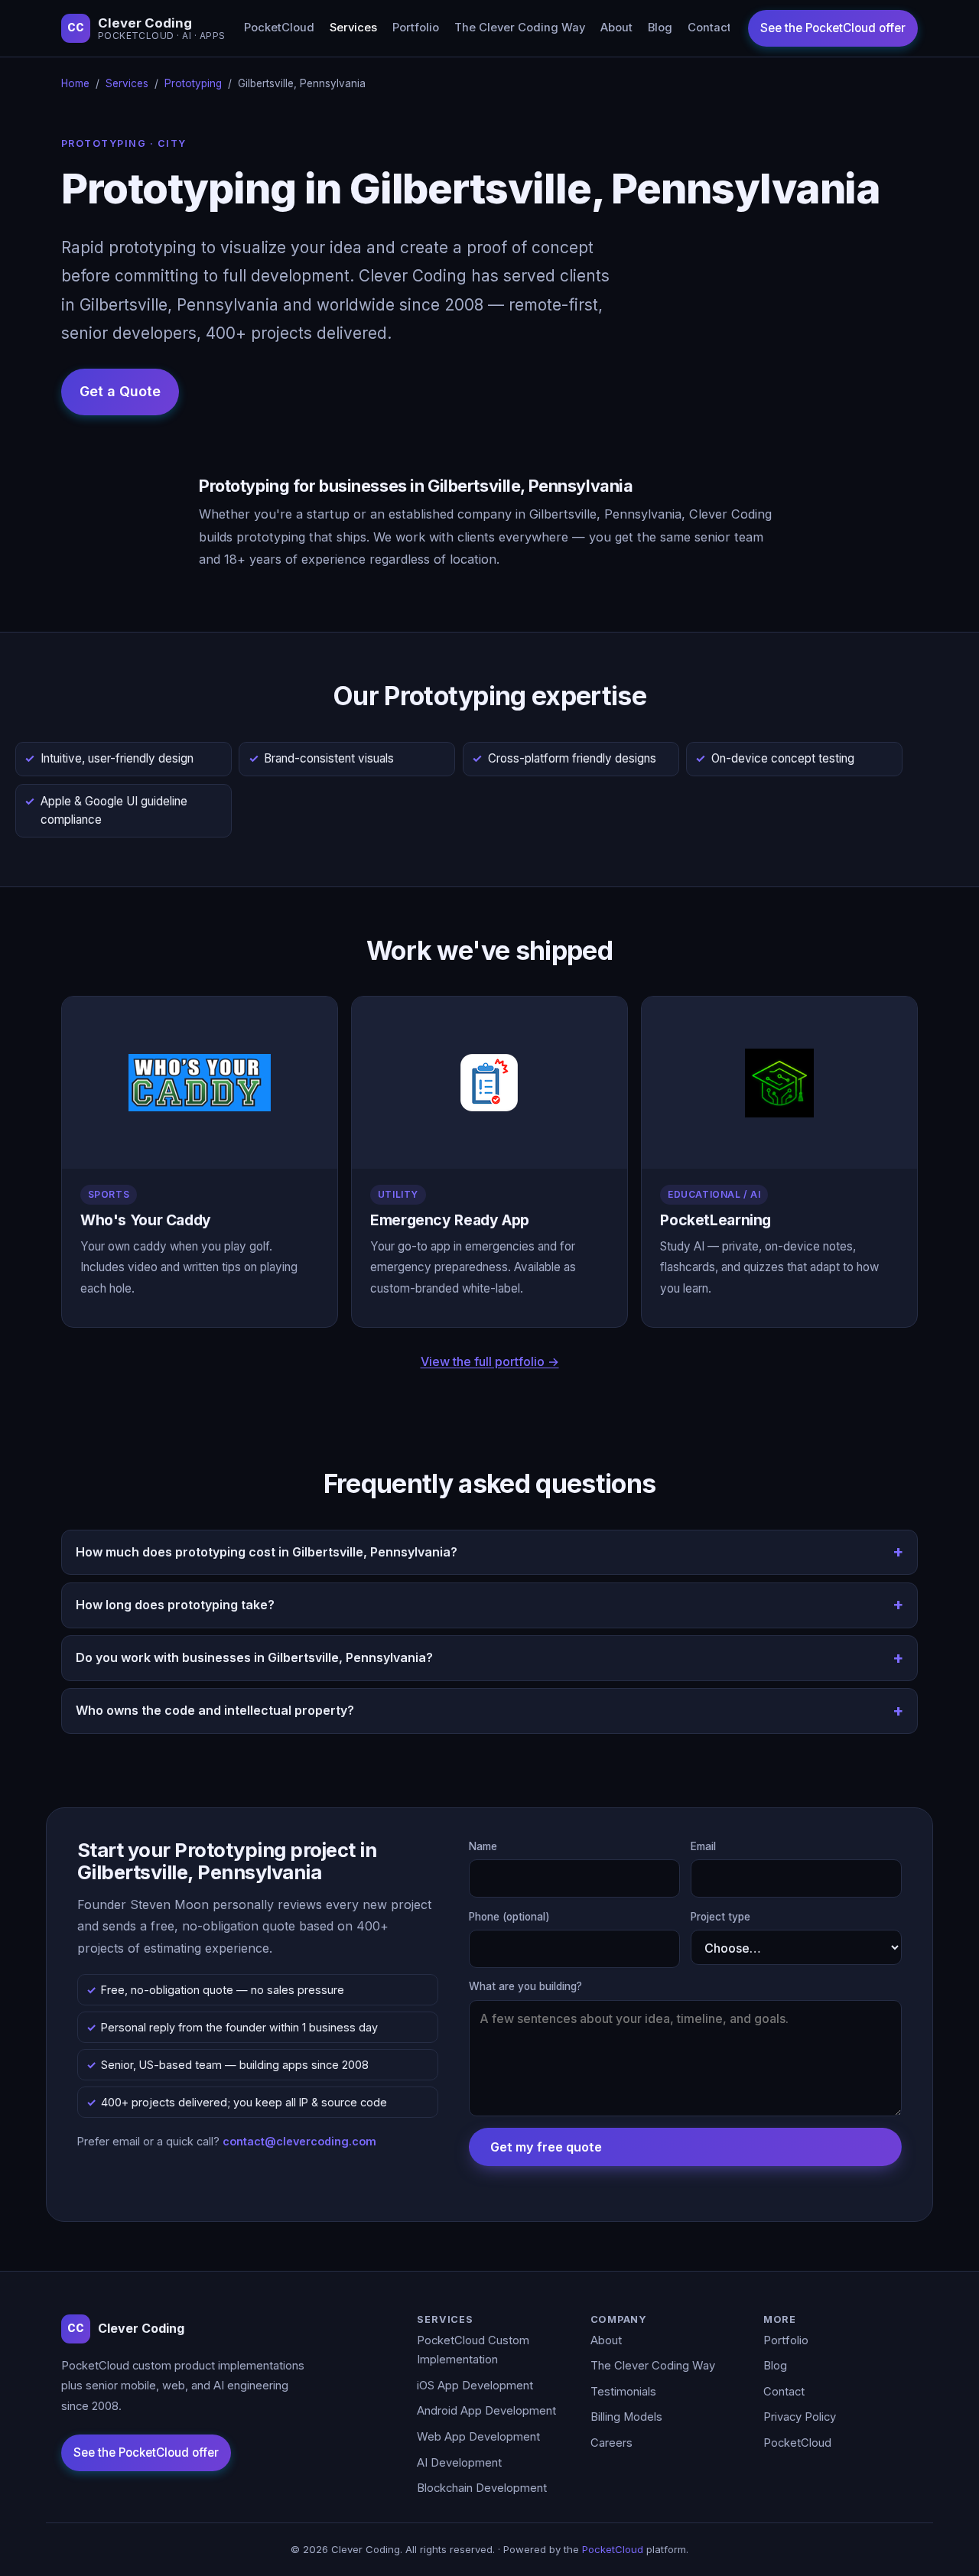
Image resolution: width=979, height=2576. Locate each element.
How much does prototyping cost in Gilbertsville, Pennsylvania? (267, 1552)
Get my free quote (546, 2147)
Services (353, 28)
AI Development (459, 2463)
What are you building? (525, 1986)
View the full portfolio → (490, 1361)
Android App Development (486, 2411)
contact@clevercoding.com (299, 2141)
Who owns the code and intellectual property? (215, 1710)
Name (483, 1846)
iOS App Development (475, 2386)
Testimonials (623, 2392)
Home (75, 83)
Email (703, 1846)
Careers (611, 2443)
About (616, 28)
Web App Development (478, 2437)
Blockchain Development (482, 2488)
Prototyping (193, 83)
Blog (660, 28)
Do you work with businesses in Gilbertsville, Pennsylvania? (254, 1657)
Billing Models (626, 2417)
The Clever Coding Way (520, 28)
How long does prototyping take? (175, 1605)
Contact (709, 28)
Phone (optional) (509, 1917)
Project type (720, 1917)
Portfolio (416, 28)
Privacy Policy (800, 2417)
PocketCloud (279, 28)
